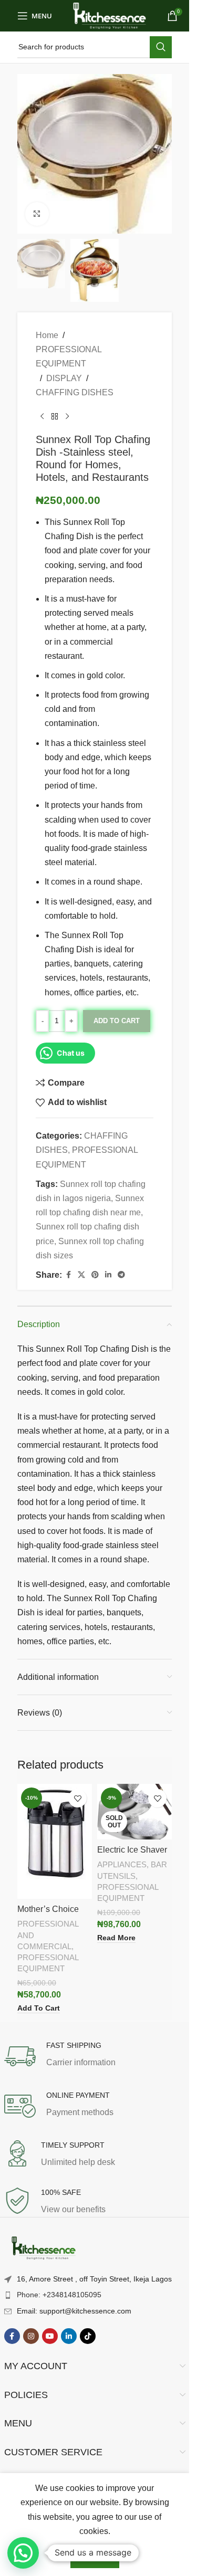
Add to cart (117, 1021)
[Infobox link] (95, 2056)
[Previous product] (42, 416)
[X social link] (81, 1275)
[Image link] (44, 2248)
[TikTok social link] (88, 2336)
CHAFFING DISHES (75, 392)
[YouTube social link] (50, 2336)
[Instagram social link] (31, 2336)
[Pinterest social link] (95, 1275)
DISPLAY (64, 378)
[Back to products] (55, 416)
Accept (95, 2557)
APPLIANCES (122, 1864)
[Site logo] (110, 15)
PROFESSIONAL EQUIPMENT (69, 356)
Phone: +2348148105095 (59, 2295)
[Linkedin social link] (108, 1275)
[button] (23, 2553)
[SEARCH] (161, 47)
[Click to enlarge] (37, 214)
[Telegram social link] (121, 1275)
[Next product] (67, 416)
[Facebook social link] (68, 1275)
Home (47, 335)
